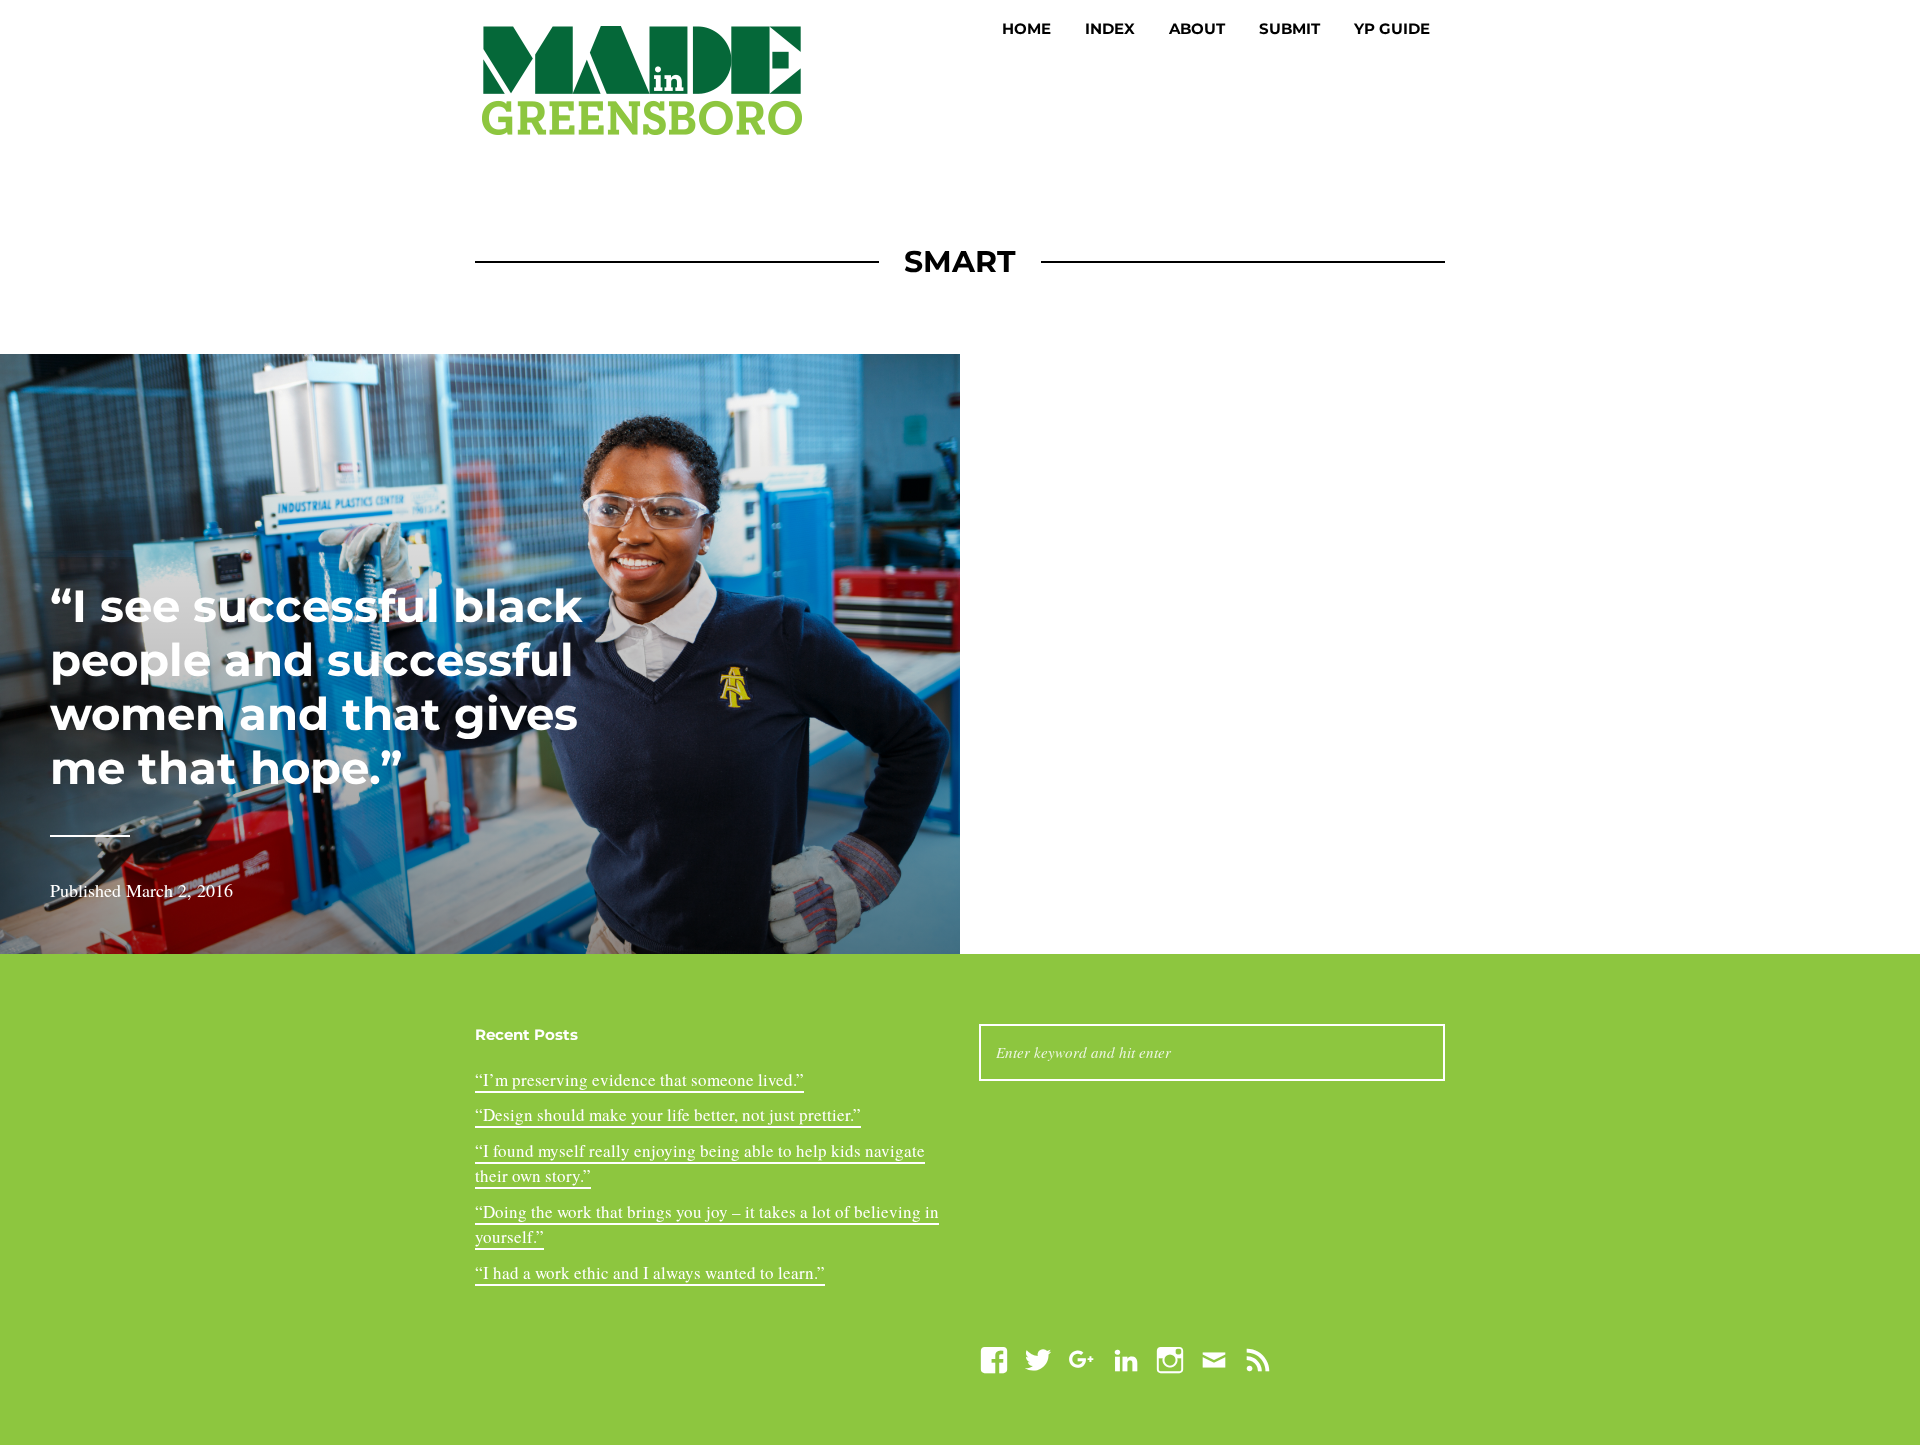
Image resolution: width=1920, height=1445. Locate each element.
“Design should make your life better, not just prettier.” (668, 1114)
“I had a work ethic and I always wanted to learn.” (650, 1272)
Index (1110, 28)
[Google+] (1082, 1357)
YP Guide (1392, 28)
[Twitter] (1038, 1357)
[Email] (1214, 1357)
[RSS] (1258, 1357)
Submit (1289, 28)
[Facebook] (994, 1357)
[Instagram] (1170, 1357)
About (1197, 28)
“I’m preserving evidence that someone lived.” (639, 1079)
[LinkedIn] (1126, 1357)
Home (1026, 28)
